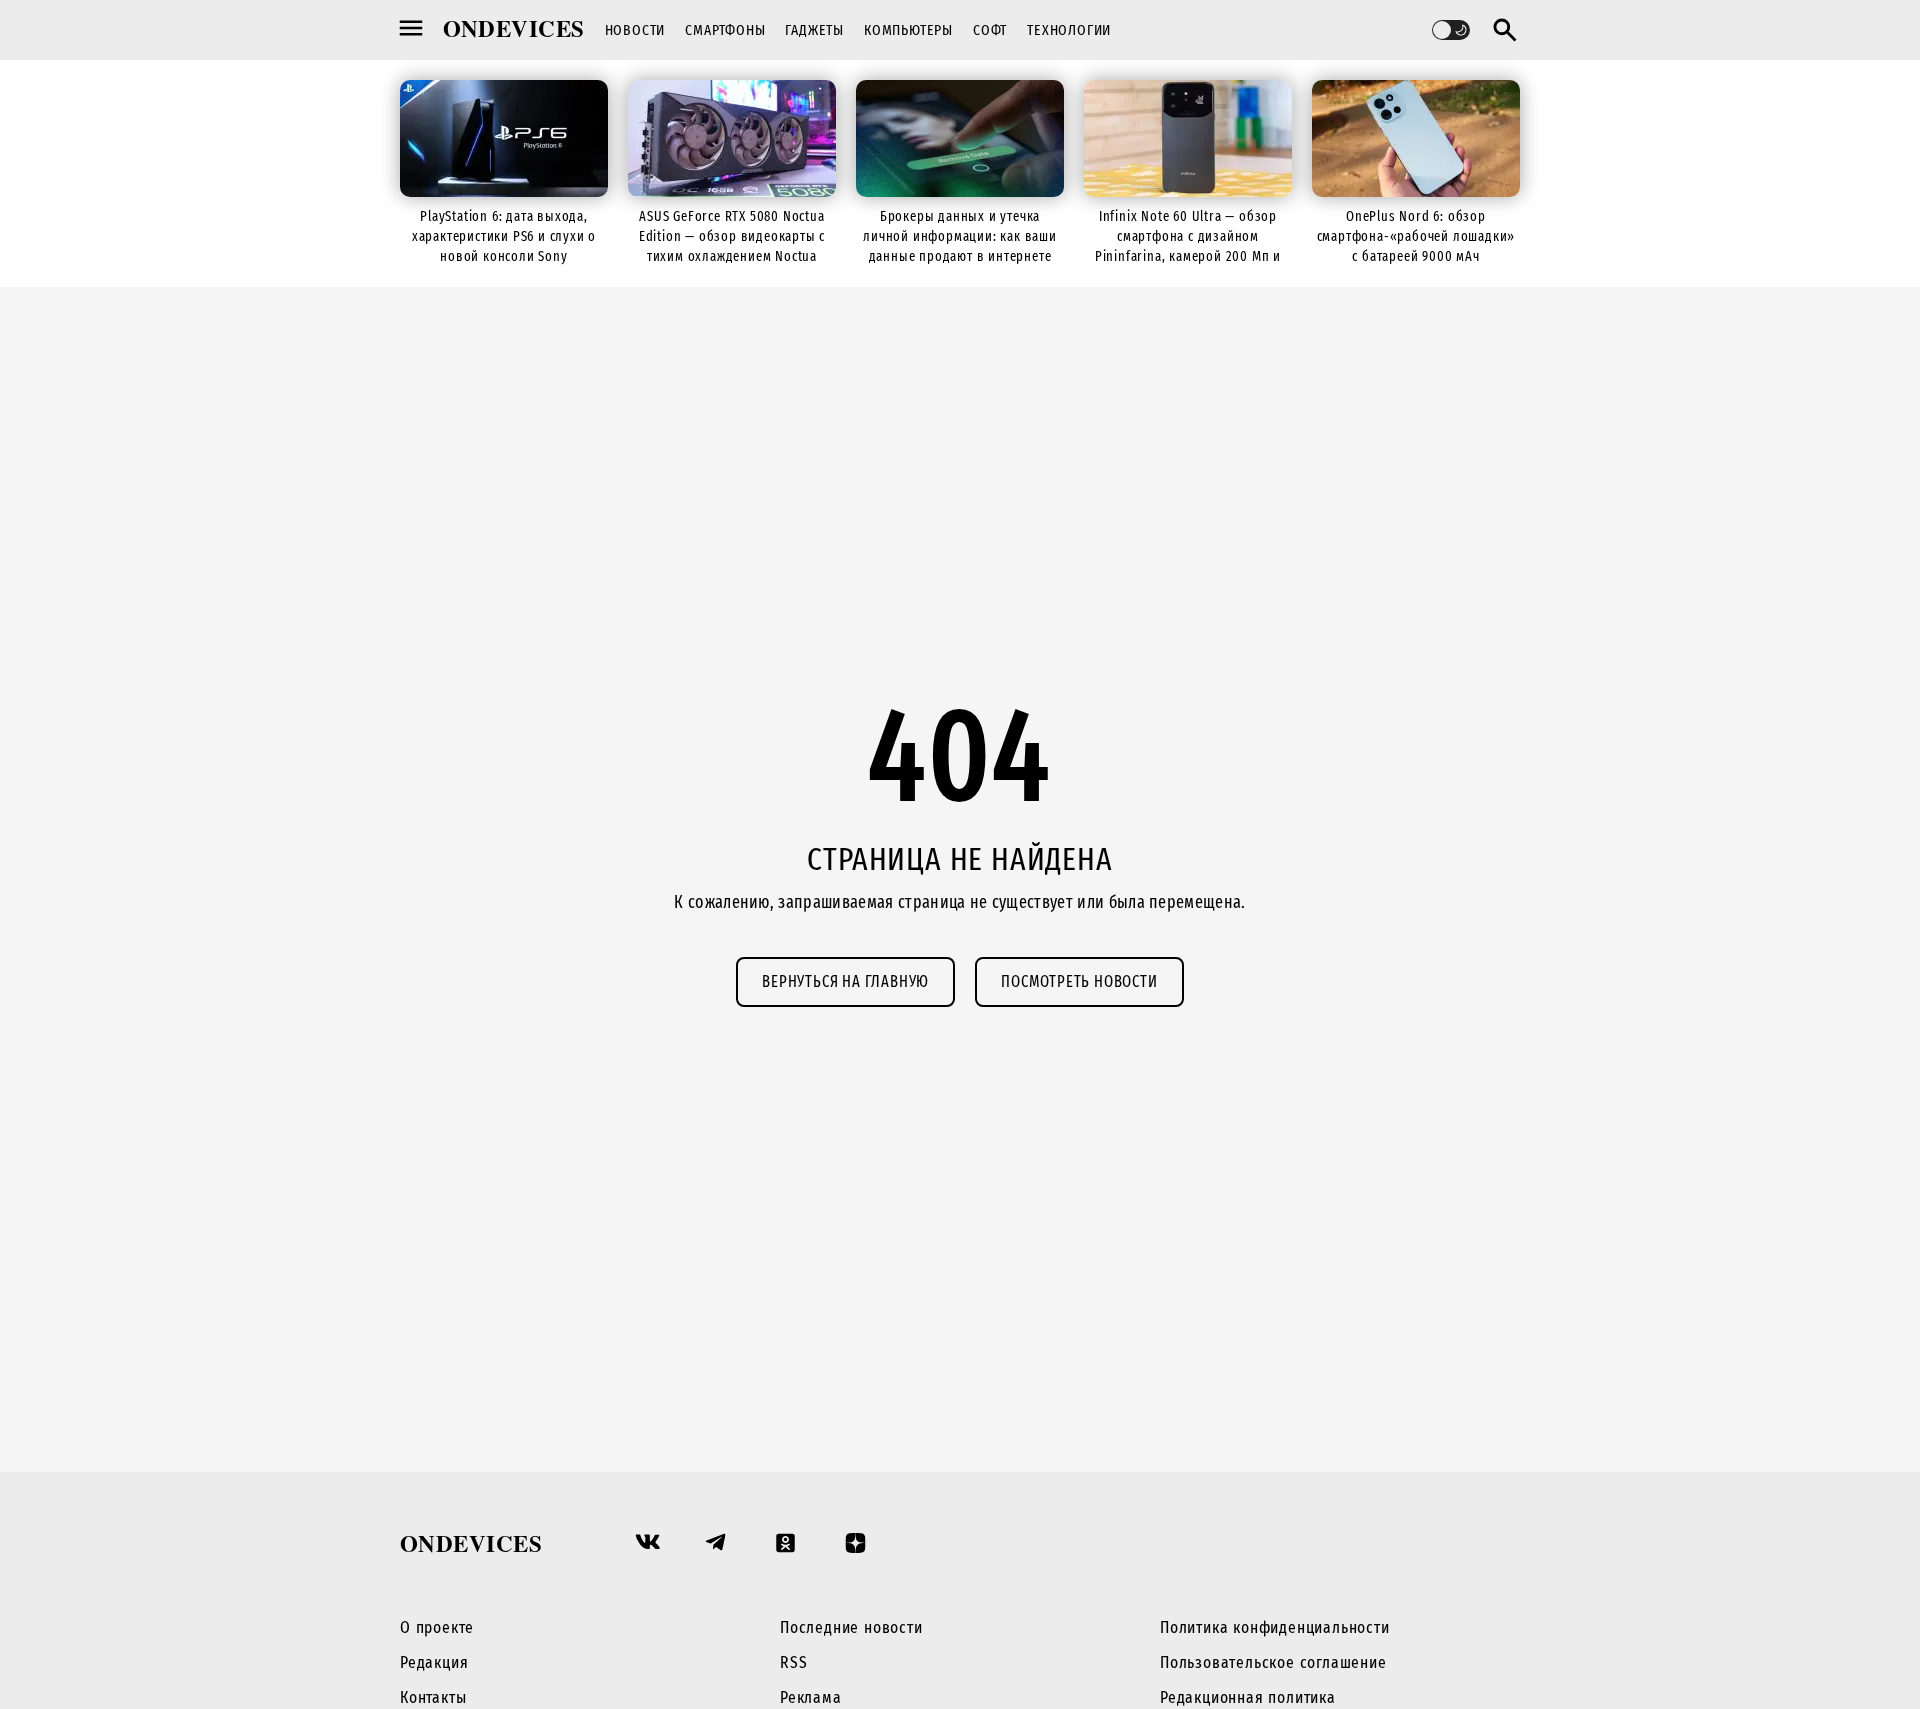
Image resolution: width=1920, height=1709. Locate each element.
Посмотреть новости (1079, 981)
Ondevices (514, 28)
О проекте (437, 1627)
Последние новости (851, 1627)
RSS (793, 1662)
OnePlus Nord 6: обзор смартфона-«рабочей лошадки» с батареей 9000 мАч (1416, 236)
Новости (635, 30)
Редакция (434, 1662)
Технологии (1069, 30)
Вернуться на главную (845, 981)
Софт (990, 30)
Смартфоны (725, 30)
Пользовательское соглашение (1273, 1662)
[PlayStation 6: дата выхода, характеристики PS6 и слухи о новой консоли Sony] (504, 138)
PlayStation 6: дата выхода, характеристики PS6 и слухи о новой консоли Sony (504, 236)
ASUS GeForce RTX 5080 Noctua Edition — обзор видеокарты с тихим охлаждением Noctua (732, 236)
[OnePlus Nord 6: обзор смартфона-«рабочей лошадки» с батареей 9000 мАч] (1416, 138)
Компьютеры (908, 30)
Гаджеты (814, 30)
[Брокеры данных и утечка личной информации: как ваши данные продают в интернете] (960, 138)
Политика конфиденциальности (1275, 1627)
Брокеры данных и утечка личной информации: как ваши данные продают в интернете (960, 236)
